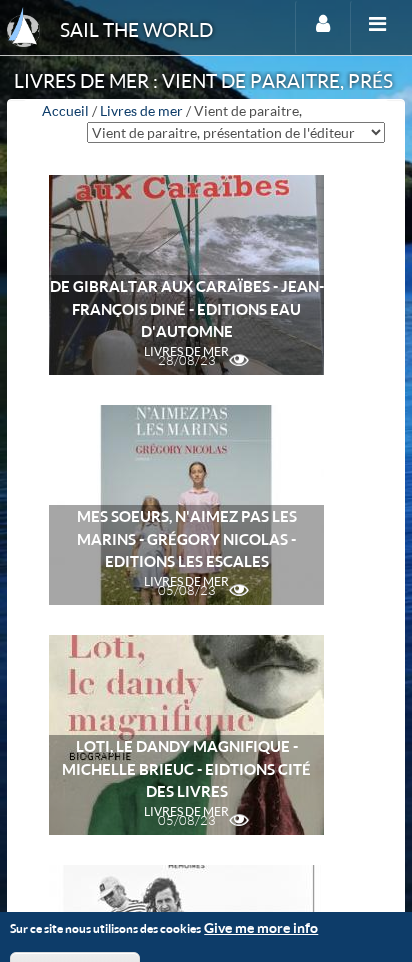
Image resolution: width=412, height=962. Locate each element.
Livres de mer (141, 110)
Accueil (65, 110)
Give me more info (261, 927)
